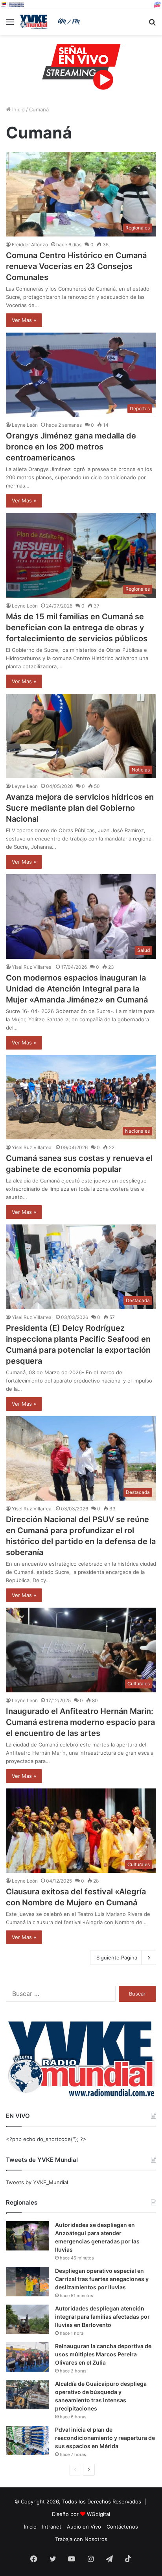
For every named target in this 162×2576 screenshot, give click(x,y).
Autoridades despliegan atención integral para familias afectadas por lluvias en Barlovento (102, 2317)
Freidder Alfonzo (30, 245)
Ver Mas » (24, 320)
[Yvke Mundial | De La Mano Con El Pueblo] (51, 22)
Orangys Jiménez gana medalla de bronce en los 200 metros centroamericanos (71, 447)
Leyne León (25, 425)
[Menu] (10, 25)
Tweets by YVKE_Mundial (37, 2182)
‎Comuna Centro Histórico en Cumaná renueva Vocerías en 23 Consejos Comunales (76, 266)
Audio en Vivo (84, 2527)
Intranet (52, 2527)
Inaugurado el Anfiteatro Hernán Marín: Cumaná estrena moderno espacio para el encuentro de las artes (80, 1722)
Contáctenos (122, 2527)
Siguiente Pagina (117, 1957)
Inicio (18, 109)
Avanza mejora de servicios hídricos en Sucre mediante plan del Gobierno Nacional (80, 808)
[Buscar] (152, 25)
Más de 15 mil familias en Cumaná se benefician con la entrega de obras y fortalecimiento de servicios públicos (77, 628)
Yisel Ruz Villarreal (32, 967)
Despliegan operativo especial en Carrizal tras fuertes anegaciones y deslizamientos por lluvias (102, 2279)
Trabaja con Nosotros (81, 2539)
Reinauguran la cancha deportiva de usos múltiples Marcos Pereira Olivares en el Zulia (103, 2354)
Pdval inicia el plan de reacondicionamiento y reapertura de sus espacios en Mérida (105, 2438)
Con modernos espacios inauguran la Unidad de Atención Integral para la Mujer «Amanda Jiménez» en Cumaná (78, 989)
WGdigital (98, 2514)
